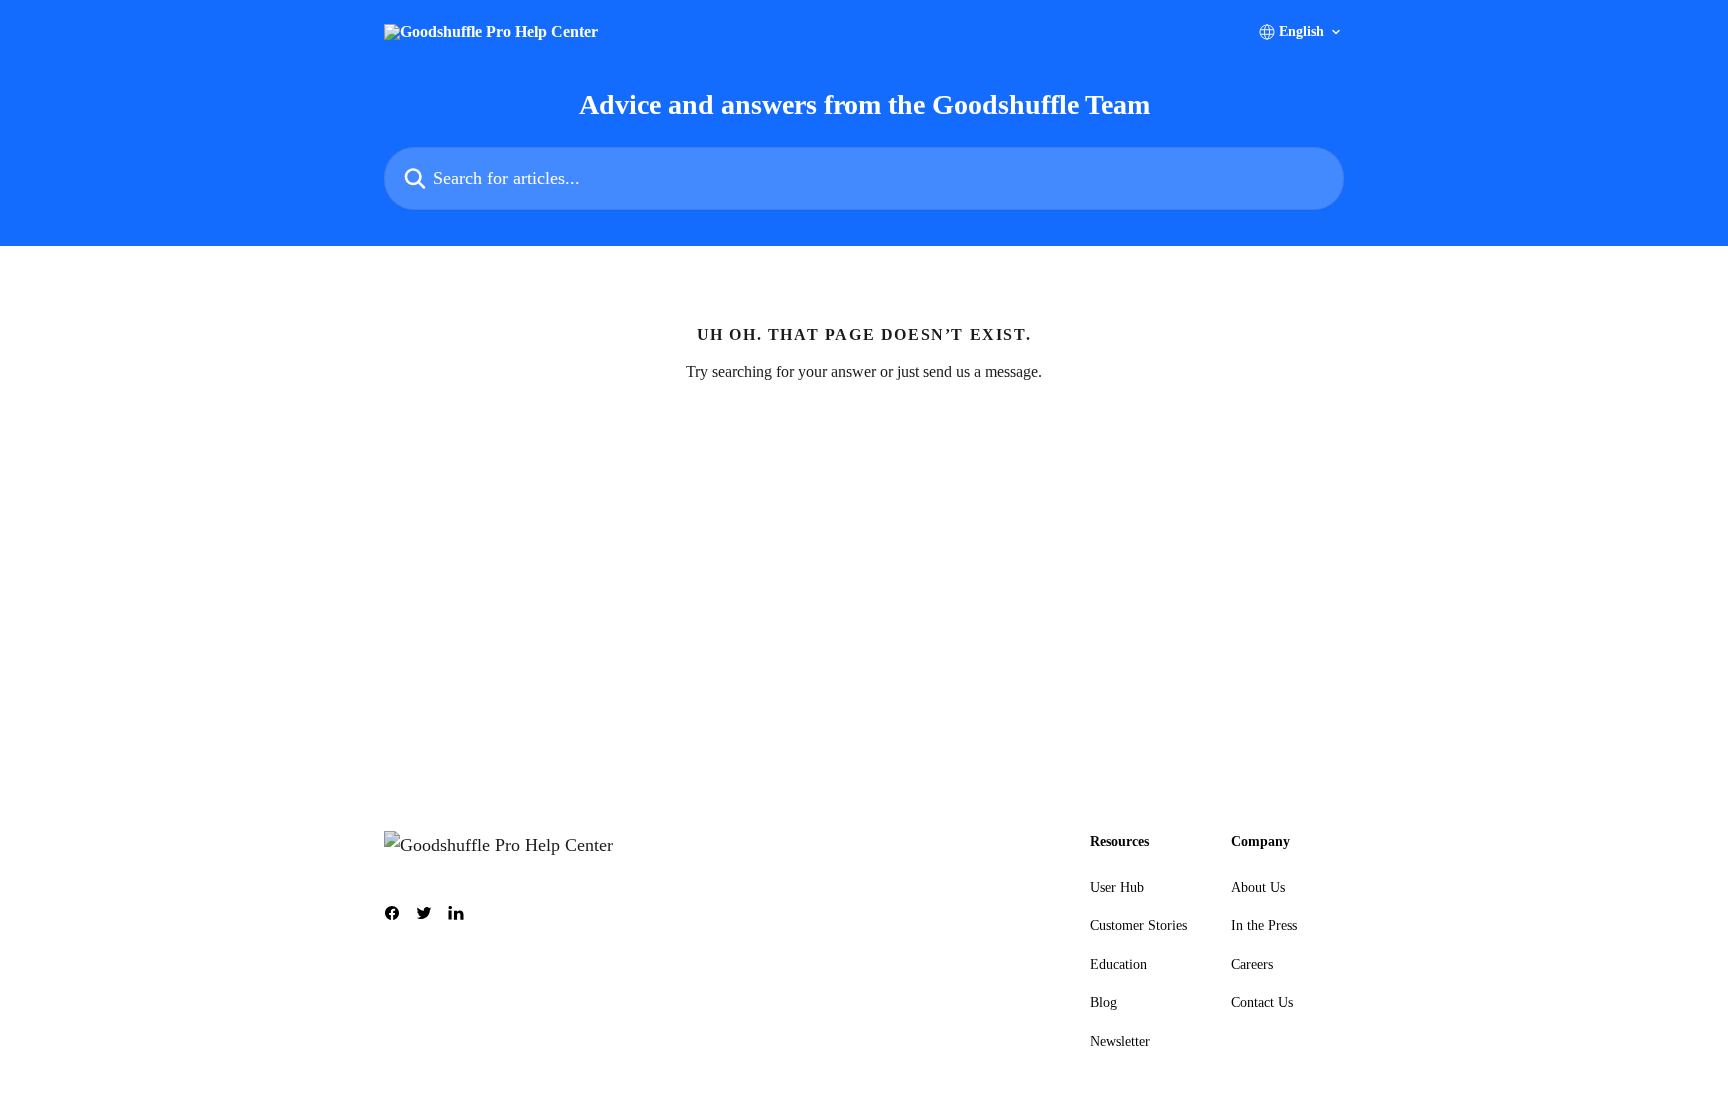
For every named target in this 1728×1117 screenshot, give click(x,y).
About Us (1258, 887)
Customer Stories (1138, 925)
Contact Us (1262, 1002)
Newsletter (1120, 1041)
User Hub (1117, 887)
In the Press (1264, 925)
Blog (1103, 1002)
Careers (1252, 964)
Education (1118, 964)
